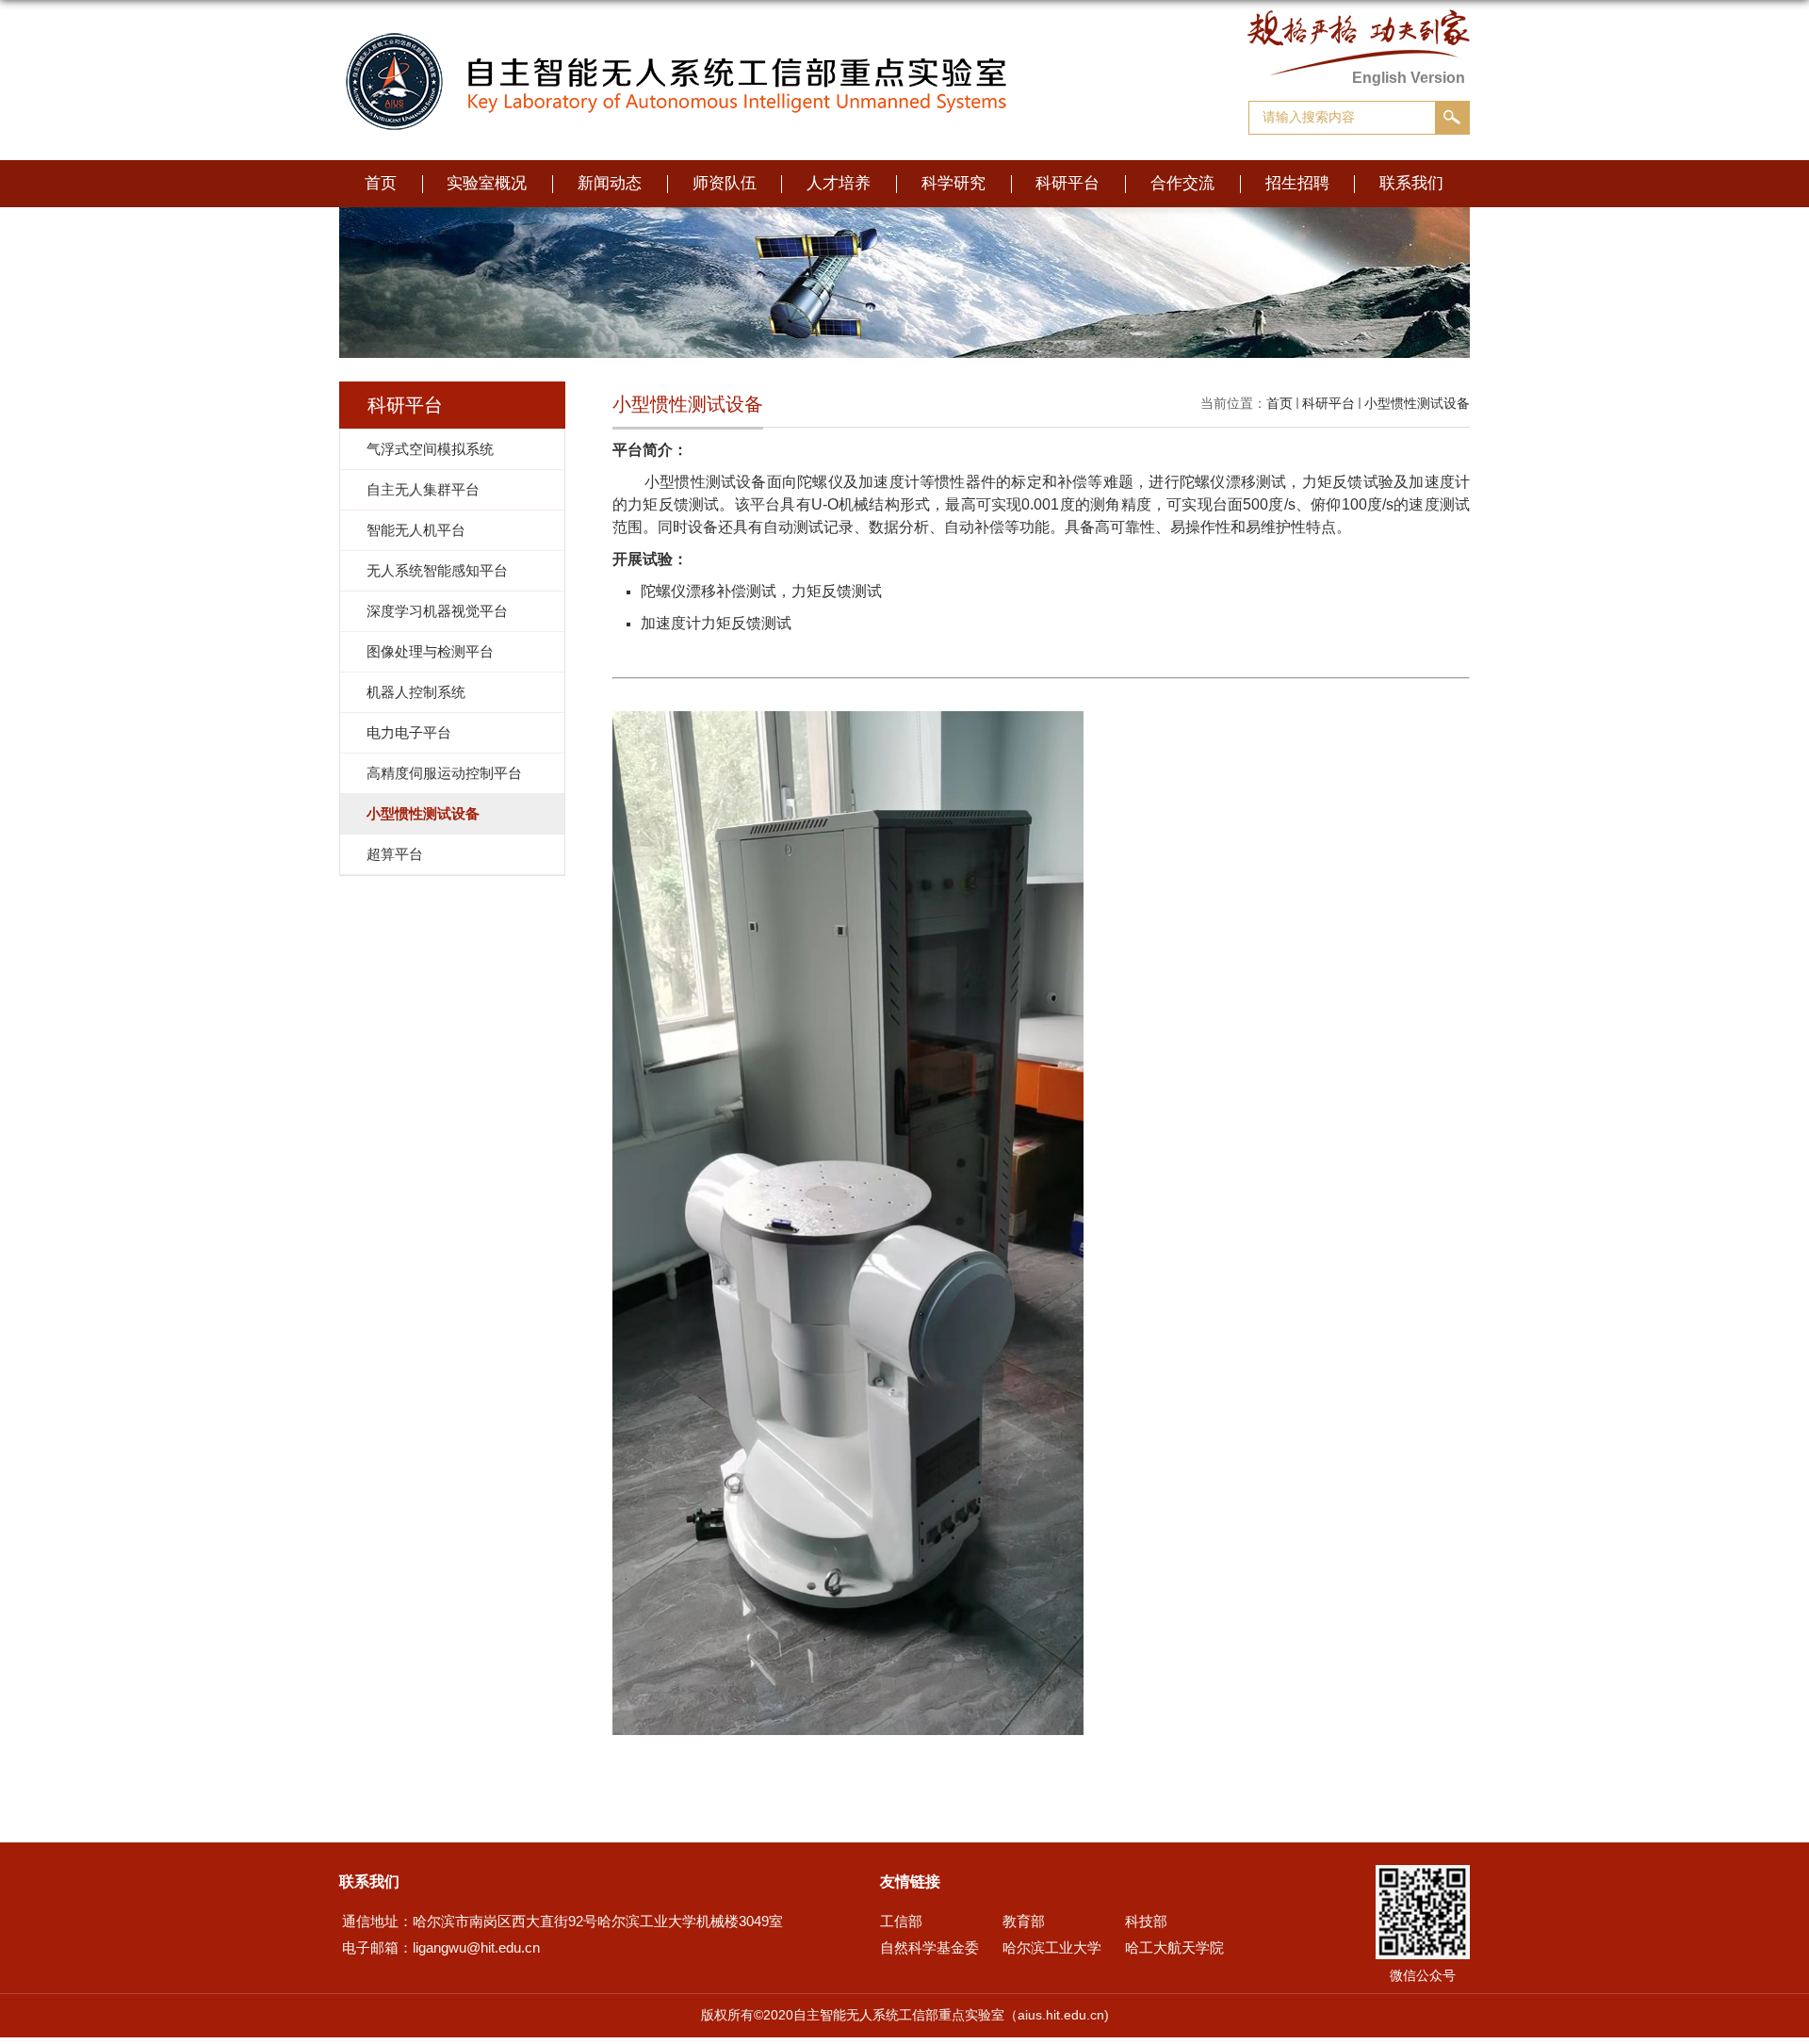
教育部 (1024, 1921)
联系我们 (1411, 183)
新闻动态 (610, 183)
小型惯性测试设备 (1417, 403)
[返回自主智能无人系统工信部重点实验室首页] (681, 48)
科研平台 (1067, 183)
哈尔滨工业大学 (1052, 1947)
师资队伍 (725, 183)
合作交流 (1182, 183)
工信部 (901, 1921)
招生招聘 (1297, 183)
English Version (1409, 78)
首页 (381, 183)
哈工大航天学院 (1174, 1947)
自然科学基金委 (929, 1947)
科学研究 (953, 183)
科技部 (1146, 1921)
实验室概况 (487, 183)
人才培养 (839, 183)
